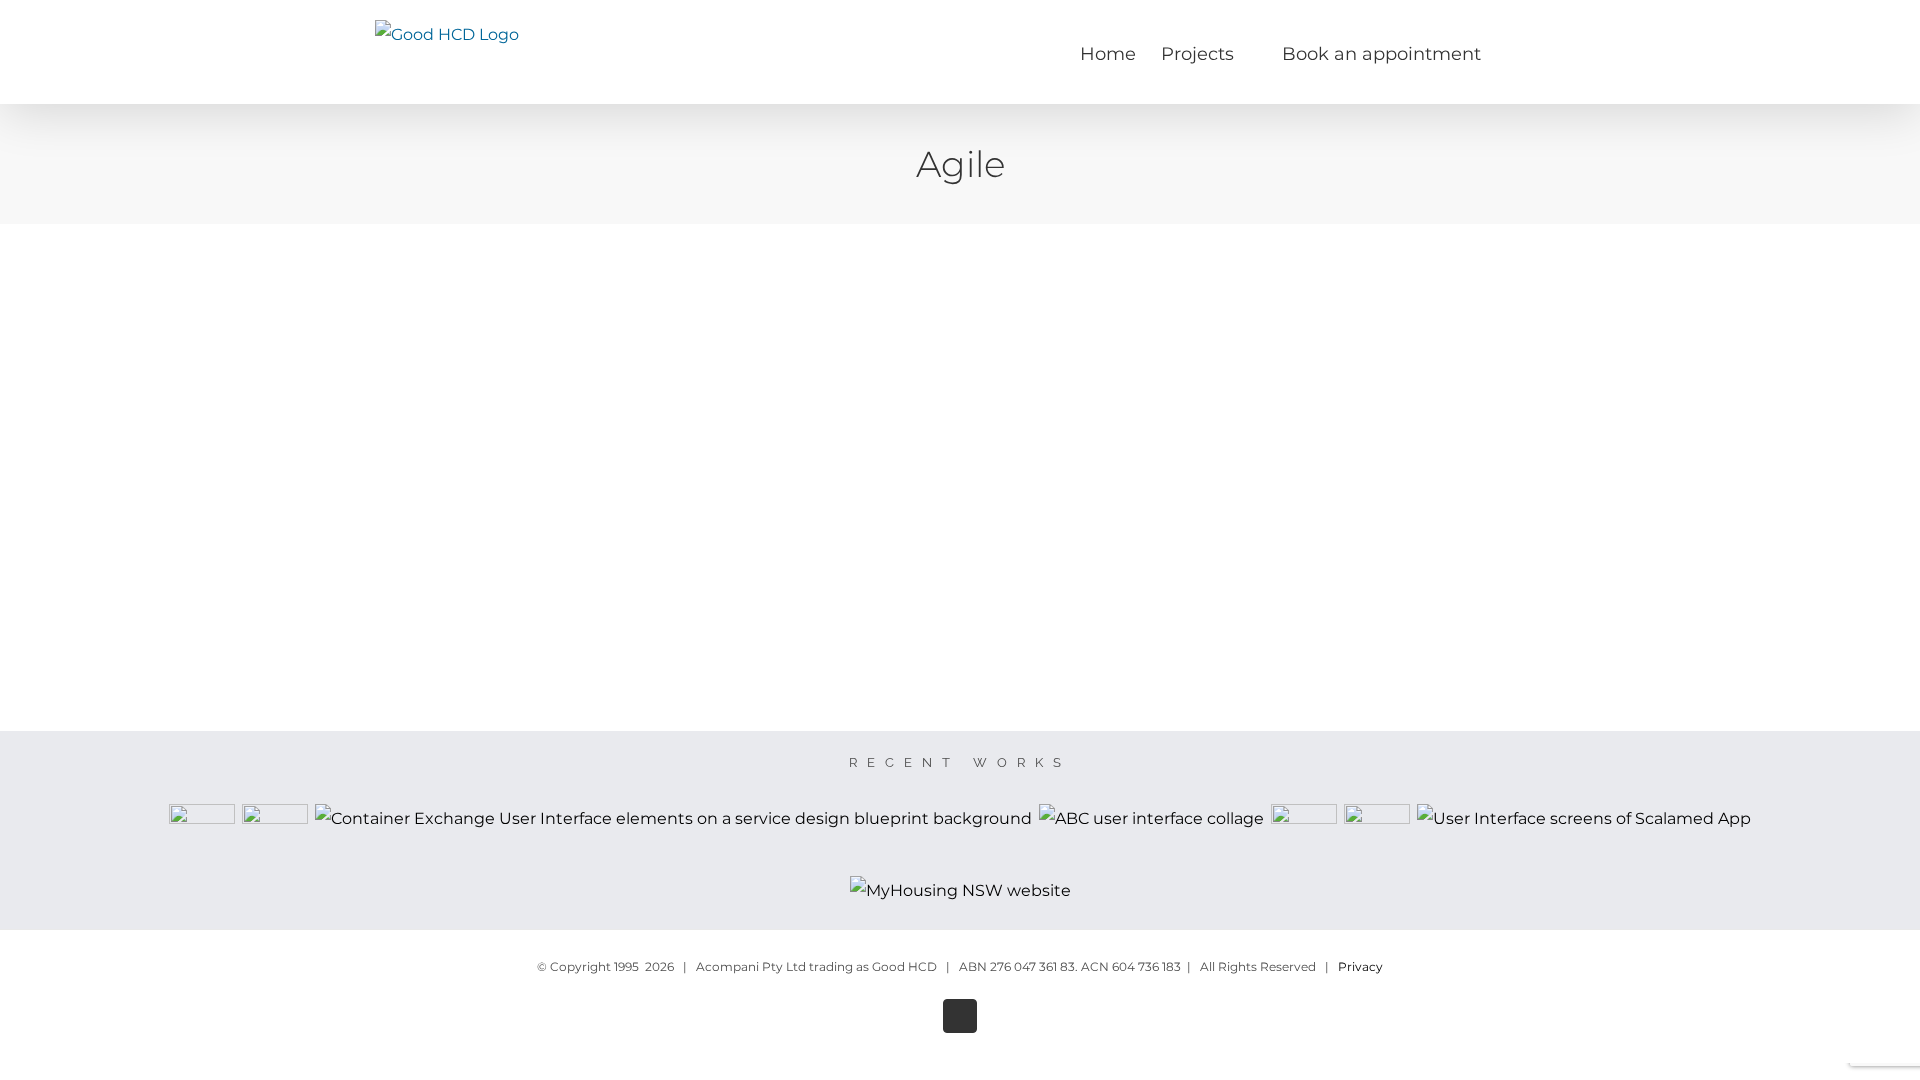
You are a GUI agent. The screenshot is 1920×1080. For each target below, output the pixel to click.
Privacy (1360, 966)
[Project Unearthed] (1304, 837)
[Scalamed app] (1584, 819)
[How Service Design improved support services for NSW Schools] (275, 837)
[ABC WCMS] (1152, 819)
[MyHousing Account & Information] (960, 891)
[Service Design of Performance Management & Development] (202, 837)
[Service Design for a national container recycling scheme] (674, 819)
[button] (1513, 52)
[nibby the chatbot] (1377, 837)
